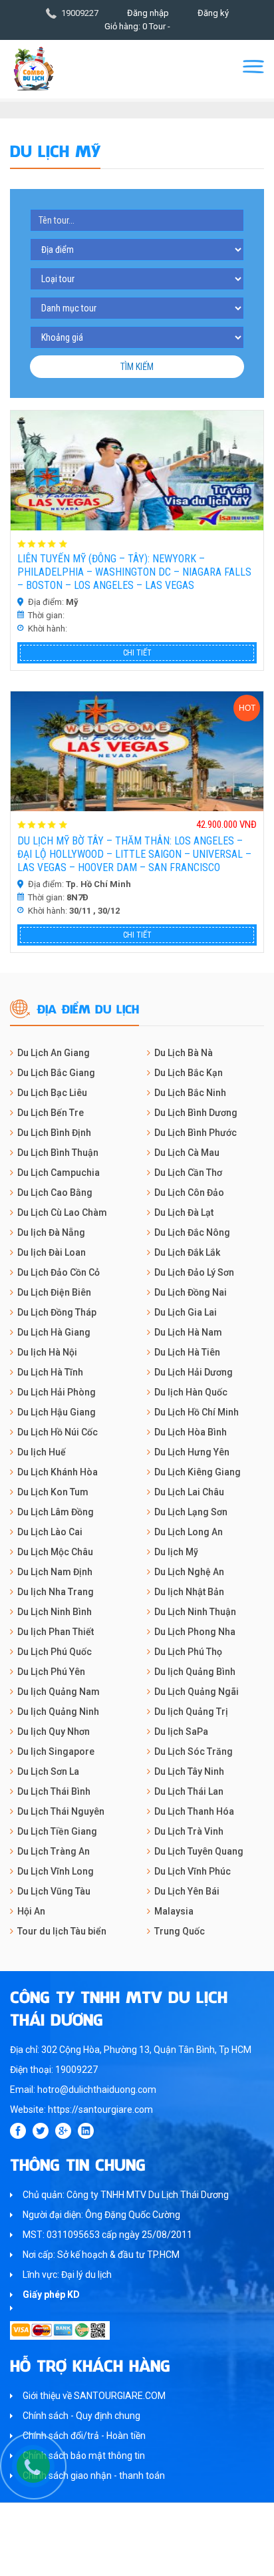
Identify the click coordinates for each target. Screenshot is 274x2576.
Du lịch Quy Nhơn (54, 1732)
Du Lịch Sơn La (48, 1771)
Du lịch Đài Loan (52, 1252)
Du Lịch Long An (189, 1532)
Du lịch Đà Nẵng (51, 1232)
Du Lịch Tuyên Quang (199, 1851)
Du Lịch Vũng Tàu (54, 1891)
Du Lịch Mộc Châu (55, 1552)
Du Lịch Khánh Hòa (58, 1472)
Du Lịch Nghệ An (189, 1572)
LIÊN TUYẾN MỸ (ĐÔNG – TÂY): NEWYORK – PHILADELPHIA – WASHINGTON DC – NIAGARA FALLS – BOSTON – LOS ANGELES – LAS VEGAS (134, 572)
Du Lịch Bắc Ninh (190, 1093)
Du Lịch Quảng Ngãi (197, 1692)
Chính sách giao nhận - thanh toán (94, 2476)
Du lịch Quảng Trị (191, 1712)
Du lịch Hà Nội (47, 1352)
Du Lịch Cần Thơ (188, 1173)
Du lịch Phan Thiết (56, 1632)
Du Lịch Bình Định (54, 1133)
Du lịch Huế (42, 1452)
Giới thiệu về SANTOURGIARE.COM (94, 2396)
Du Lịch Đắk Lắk (187, 1252)
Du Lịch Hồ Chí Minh (197, 1412)
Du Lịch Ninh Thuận (195, 1612)
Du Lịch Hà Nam (188, 1332)
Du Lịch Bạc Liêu (52, 1093)
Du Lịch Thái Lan (189, 1791)
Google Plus (63, 2131)
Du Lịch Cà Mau (187, 1153)
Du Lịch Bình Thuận (58, 1153)
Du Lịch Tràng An (54, 1851)
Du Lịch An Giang (54, 1053)
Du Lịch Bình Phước (196, 1133)
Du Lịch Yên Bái (187, 1891)
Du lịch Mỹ (176, 1552)
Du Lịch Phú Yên (51, 1672)
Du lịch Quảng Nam (59, 1692)
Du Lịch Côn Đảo (189, 1193)
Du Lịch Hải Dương (194, 1372)
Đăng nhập (148, 13)
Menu (253, 67)
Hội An (31, 1911)
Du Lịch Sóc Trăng (194, 1751)
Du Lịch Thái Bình (54, 1791)
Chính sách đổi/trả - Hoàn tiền (84, 2436)
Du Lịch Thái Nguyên (61, 1811)
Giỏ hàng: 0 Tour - (137, 26)
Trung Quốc (180, 1931)
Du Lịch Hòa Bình (191, 1432)
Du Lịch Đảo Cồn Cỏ (59, 1272)
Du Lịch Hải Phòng (57, 1392)
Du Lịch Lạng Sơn (191, 1512)
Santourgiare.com (163, 2559)
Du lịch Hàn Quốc (191, 1392)
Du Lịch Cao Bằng (55, 1193)
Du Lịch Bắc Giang (56, 1073)
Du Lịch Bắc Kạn (189, 1073)
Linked (86, 2131)
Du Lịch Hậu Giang (57, 1412)
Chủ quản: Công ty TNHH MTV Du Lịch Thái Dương (126, 2195)
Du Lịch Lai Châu (189, 1492)
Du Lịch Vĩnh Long (56, 1871)
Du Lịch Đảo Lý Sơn (194, 1272)
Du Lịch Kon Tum (53, 1492)
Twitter (41, 2131)
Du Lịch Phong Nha (195, 1632)
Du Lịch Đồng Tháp (57, 1312)
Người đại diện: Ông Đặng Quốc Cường (101, 2215)
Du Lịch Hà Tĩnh (50, 1372)
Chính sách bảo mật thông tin (84, 2456)
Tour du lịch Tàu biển (62, 1931)
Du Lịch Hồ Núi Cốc (58, 1432)
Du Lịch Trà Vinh (189, 1831)
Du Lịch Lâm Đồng (56, 1512)
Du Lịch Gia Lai (186, 1312)
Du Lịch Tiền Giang (57, 1831)
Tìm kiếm (137, 367)
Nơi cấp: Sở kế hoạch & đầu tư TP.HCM (101, 2255)
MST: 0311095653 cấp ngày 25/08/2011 (107, 2235)
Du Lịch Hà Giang (54, 1332)
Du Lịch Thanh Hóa (194, 1811)
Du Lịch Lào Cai (50, 1532)
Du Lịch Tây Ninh (189, 1771)
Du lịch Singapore (56, 1751)
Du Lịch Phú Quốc (55, 1652)
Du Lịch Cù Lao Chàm (62, 1212)
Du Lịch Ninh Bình (55, 1612)
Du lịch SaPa (181, 1732)
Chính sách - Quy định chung (81, 2416)
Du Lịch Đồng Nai (191, 1292)
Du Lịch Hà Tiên (187, 1352)
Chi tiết (137, 653)
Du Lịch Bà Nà (184, 1053)
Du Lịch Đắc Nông (192, 1232)
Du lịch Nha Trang (56, 1592)
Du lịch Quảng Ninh (58, 1712)
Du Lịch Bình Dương (196, 1113)
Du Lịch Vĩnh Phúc (193, 1871)
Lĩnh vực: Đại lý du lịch (67, 2275)
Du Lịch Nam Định (55, 1572)
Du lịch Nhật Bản (189, 1592)
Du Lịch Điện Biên (54, 1292)
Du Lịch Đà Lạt (184, 1212)
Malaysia (174, 1911)
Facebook (18, 2131)
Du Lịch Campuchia (59, 1173)
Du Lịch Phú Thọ (188, 1652)
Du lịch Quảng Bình (195, 1672)
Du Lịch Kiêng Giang (198, 1472)
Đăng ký (213, 13)
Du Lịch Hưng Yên (192, 1452)
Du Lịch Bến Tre (51, 1113)
